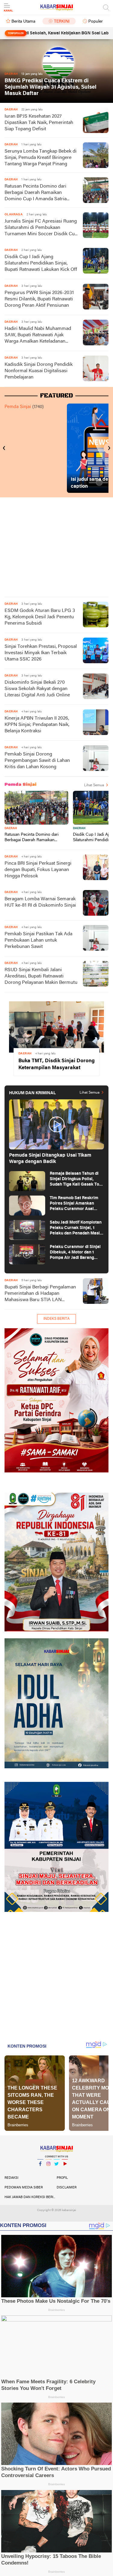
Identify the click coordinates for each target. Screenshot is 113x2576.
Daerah (11, 828)
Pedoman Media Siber (24, 2188)
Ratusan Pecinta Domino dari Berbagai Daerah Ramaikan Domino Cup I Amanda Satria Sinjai (36, 193)
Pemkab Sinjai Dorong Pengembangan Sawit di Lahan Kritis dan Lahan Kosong (37, 761)
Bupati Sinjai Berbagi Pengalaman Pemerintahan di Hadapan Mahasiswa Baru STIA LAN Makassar (40, 1294)
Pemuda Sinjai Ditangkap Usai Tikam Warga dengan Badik (50, 1159)
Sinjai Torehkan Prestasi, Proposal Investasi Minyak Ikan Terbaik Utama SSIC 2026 (41, 653)
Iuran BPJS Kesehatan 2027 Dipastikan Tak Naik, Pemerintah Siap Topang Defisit (39, 123)
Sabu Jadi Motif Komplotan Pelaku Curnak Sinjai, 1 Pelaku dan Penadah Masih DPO (76, 1228)
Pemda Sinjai (18, 407)
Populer (96, 22)
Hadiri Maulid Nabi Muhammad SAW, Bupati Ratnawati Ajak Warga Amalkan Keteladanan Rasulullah (38, 336)
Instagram (49, 2172)
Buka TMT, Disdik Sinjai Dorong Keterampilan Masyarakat (56, 1064)
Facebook (40, 2172)
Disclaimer (67, 2188)
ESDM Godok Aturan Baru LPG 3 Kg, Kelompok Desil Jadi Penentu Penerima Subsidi (40, 617)
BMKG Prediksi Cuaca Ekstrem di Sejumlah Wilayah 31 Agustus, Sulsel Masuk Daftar (50, 87)
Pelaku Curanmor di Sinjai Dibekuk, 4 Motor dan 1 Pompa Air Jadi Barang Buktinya (75, 1253)
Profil (62, 2178)
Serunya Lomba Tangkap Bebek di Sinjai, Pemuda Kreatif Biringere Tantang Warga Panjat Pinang (41, 158)
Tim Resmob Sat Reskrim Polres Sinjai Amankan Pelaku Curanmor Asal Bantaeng (74, 1204)
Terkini (62, 22)
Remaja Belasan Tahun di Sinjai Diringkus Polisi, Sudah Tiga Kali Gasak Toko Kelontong (77, 1179)
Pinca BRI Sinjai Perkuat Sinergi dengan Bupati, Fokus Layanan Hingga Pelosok (38, 870)
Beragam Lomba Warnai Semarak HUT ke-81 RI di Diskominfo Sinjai (40, 902)
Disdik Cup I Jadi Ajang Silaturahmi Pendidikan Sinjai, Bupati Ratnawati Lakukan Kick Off (41, 263)
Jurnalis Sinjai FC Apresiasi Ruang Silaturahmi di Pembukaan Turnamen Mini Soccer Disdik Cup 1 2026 (41, 228)
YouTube (65, 2172)
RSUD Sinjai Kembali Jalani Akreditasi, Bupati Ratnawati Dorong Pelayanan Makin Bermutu (41, 976)
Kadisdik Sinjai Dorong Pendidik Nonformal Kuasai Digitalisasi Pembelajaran (39, 371)
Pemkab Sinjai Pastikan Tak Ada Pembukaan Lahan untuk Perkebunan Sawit (38, 940)
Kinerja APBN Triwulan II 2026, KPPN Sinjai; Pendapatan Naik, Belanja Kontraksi (37, 725)
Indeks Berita (56, 1319)
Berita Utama (23, 22)
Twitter (57, 2172)
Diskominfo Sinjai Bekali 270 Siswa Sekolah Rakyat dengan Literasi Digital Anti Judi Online (37, 689)
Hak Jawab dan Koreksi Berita (31, 2197)
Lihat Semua (94, 785)
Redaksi (11, 2178)
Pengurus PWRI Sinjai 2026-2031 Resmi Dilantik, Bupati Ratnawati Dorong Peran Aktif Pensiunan (39, 299)
